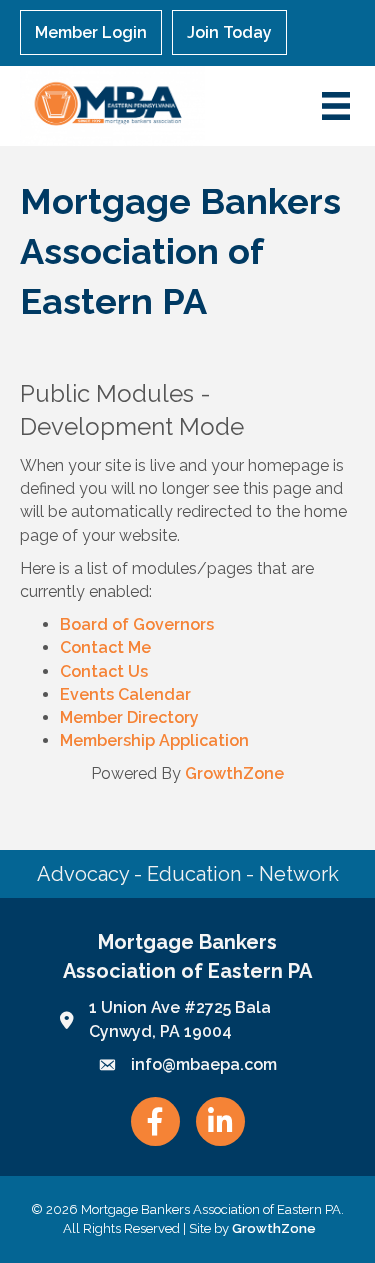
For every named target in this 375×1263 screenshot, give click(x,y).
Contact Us (104, 671)
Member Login (91, 32)
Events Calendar (125, 694)
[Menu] (336, 106)
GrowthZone (234, 773)
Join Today (229, 32)
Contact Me (105, 647)
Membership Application (154, 740)
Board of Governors (137, 624)
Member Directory (129, 717)
